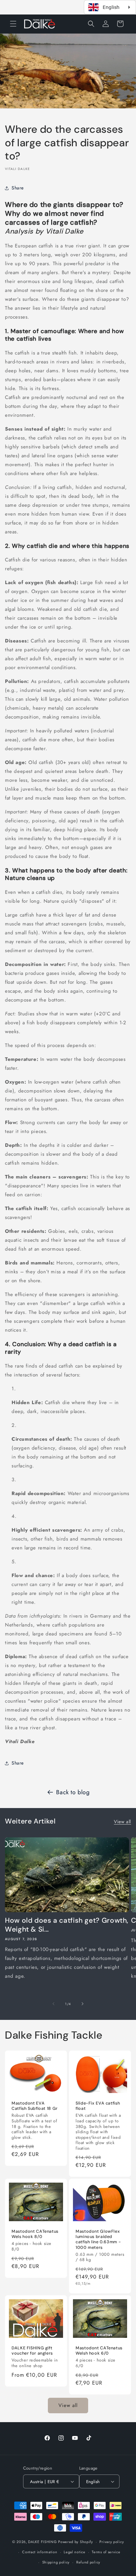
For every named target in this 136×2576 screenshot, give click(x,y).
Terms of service (106, 2552)
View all (122, 1822)
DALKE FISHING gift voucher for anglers (32, 2351)
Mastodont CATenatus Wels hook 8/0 (35, 2234)
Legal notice (74, 2552)
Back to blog (73, 1792)
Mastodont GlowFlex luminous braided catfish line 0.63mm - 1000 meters (98, 2239)
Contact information (40, 2552)
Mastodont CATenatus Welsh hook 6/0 (99, 2351)
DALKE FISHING (42, 2542)
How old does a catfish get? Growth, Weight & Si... (67, 1925)
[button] (13, 24)
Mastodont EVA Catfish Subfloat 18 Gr (35, 2106)
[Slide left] (53, 2004)
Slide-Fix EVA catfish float (98, 2106)
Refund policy (88, 2562)
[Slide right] (83, 2004)
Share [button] (18, 188)
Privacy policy (112, 2542)
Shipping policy (56, 2562)
